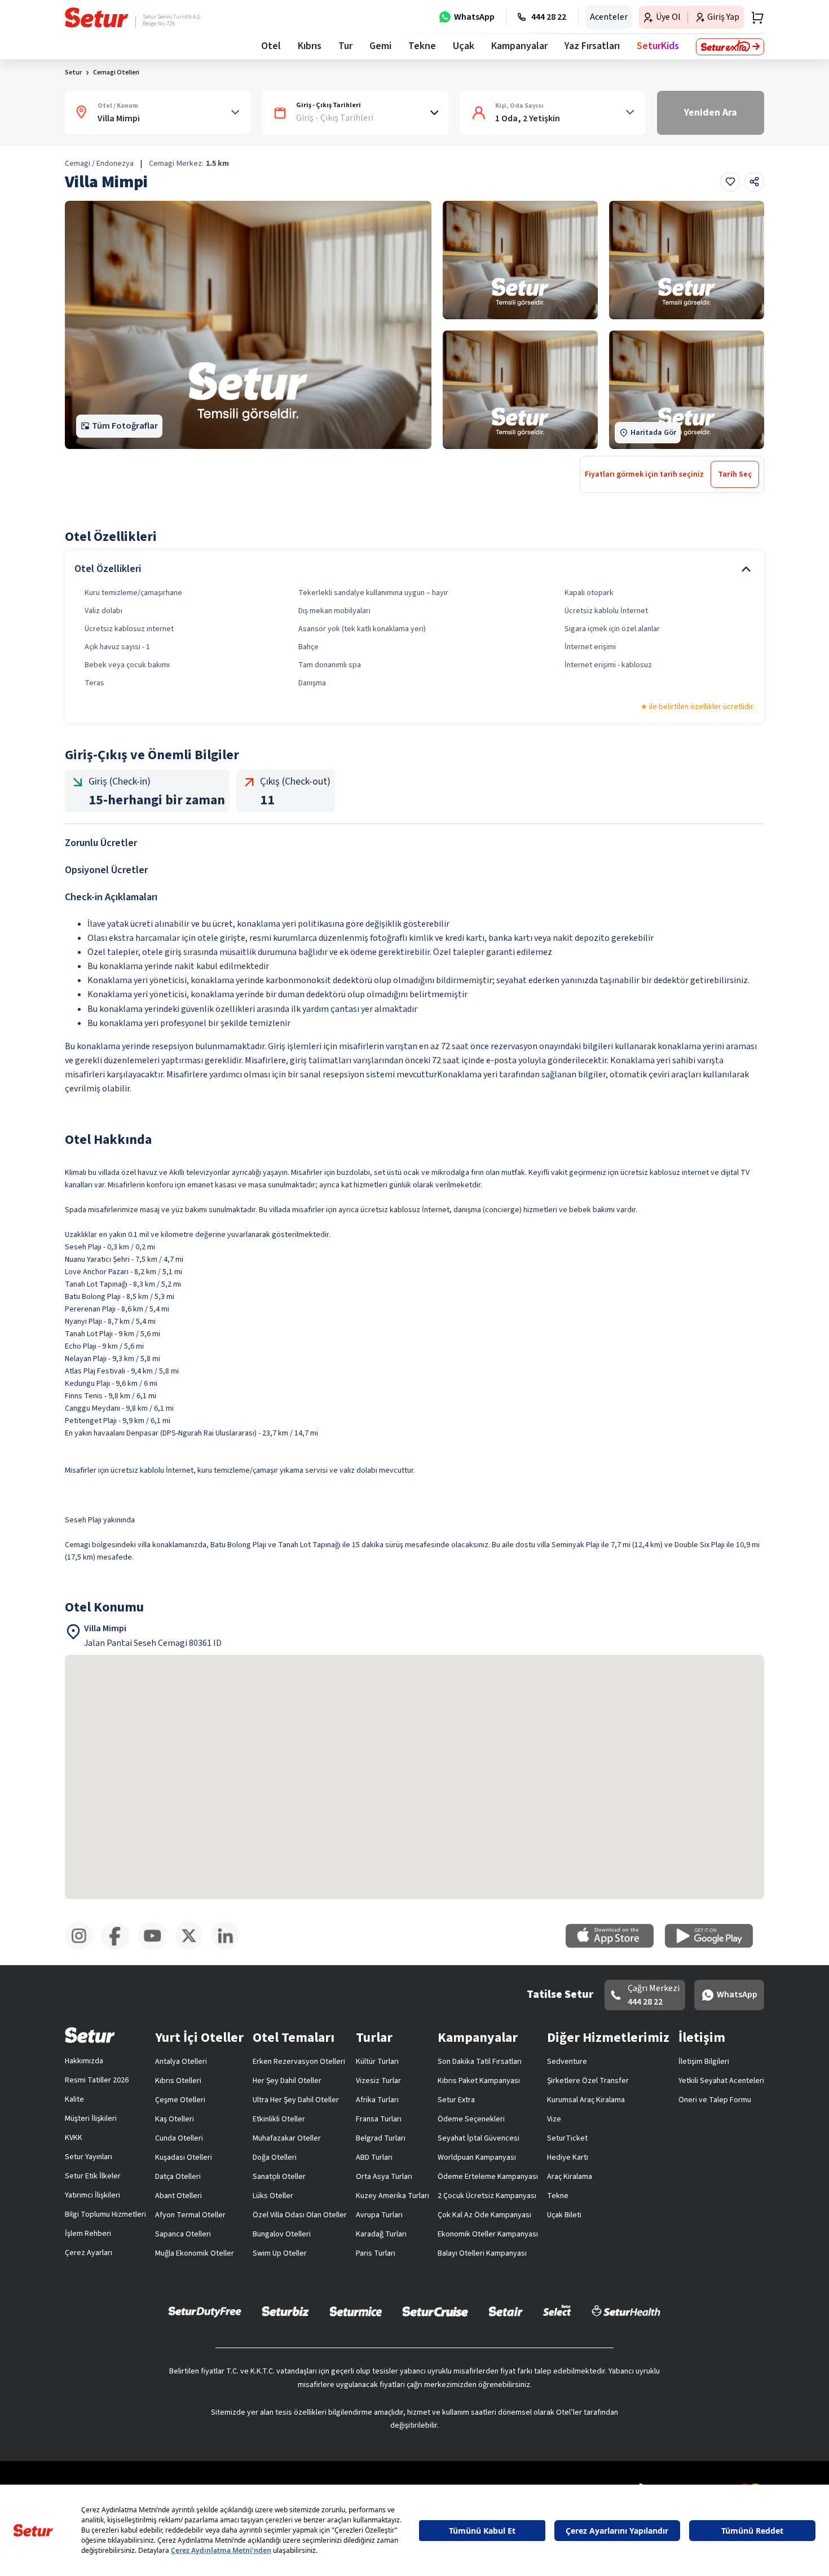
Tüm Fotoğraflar (125, 426)
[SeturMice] (356, 2311)
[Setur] (97, 17)
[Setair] (506, 2311)
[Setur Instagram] (83, 1948)
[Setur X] (193, 1948)
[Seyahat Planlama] (754, 17)
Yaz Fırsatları (592, 46)
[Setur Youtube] (156, 1948)
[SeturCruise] (435, 2311)
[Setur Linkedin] (230, 1948)
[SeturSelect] (557, 2311)
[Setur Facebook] (120, 1948)
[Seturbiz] (285, 2311)
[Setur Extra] (730, 47)
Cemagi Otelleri (116, 72)
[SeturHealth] (626, 2311)
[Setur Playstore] (715, 1945)
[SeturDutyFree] (205, 2311)
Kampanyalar (519, 46)
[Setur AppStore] (615, 1945)
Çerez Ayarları (89, 2253)
